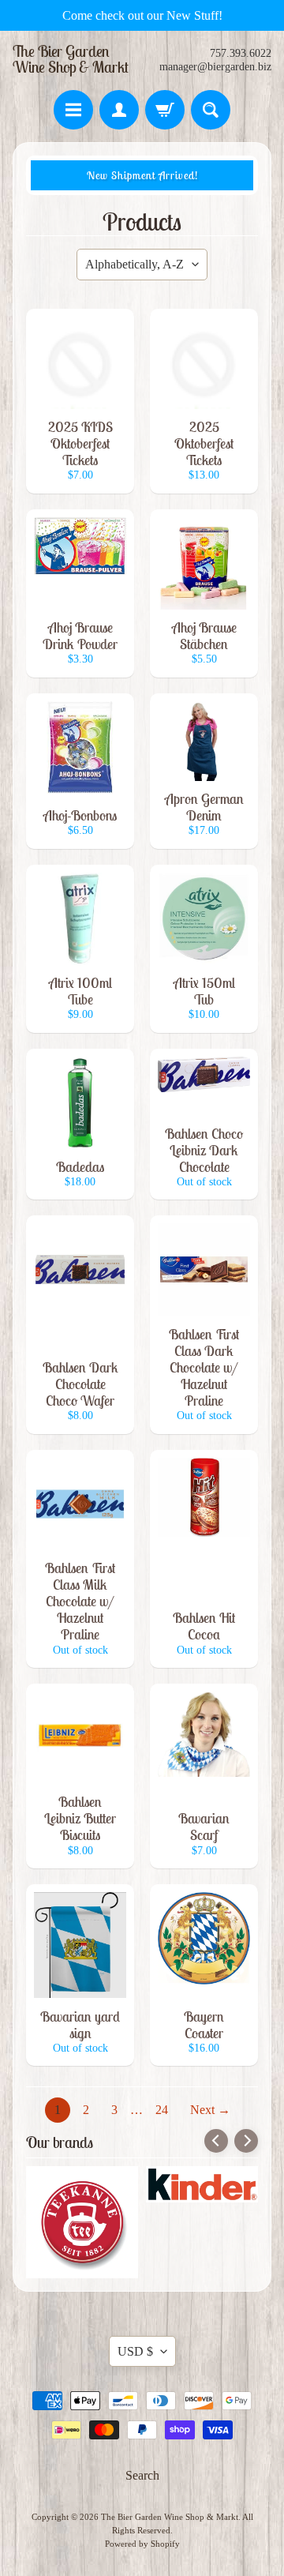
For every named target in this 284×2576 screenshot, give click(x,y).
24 (162, 2110)
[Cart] (165, 110)
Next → (210, 2110)
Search (142, 2475)
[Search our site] (211, 110)
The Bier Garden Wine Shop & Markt (71, 59)
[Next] (246, 2141)
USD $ (135, 2351)
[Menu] (73, 110)
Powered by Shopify (142, 2544)
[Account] (119, 110)
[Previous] (216, 2141)
